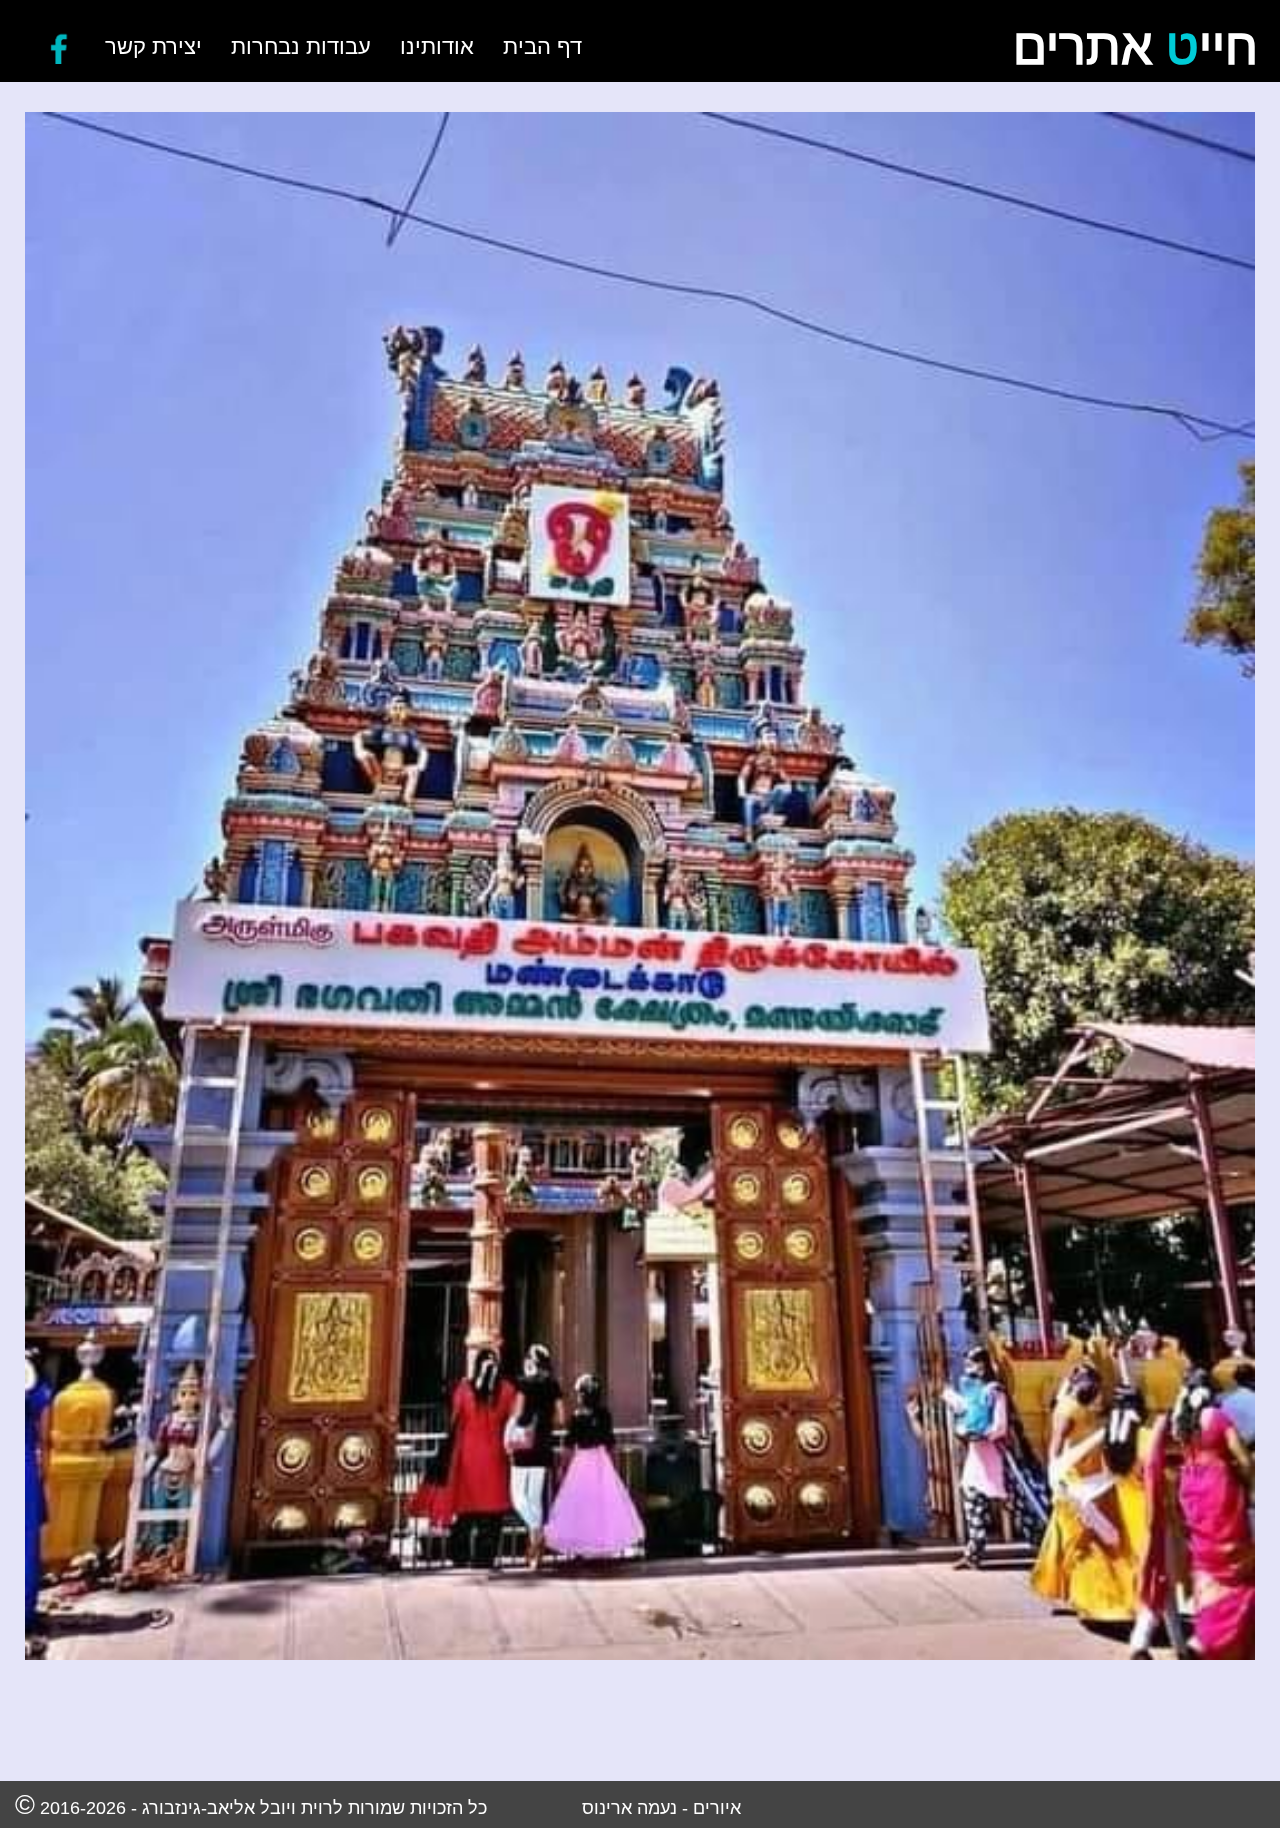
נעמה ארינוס (629, 1807)
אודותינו (436, 46)
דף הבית (541, 46)
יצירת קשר (152, 46)
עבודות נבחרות (300, 46)
